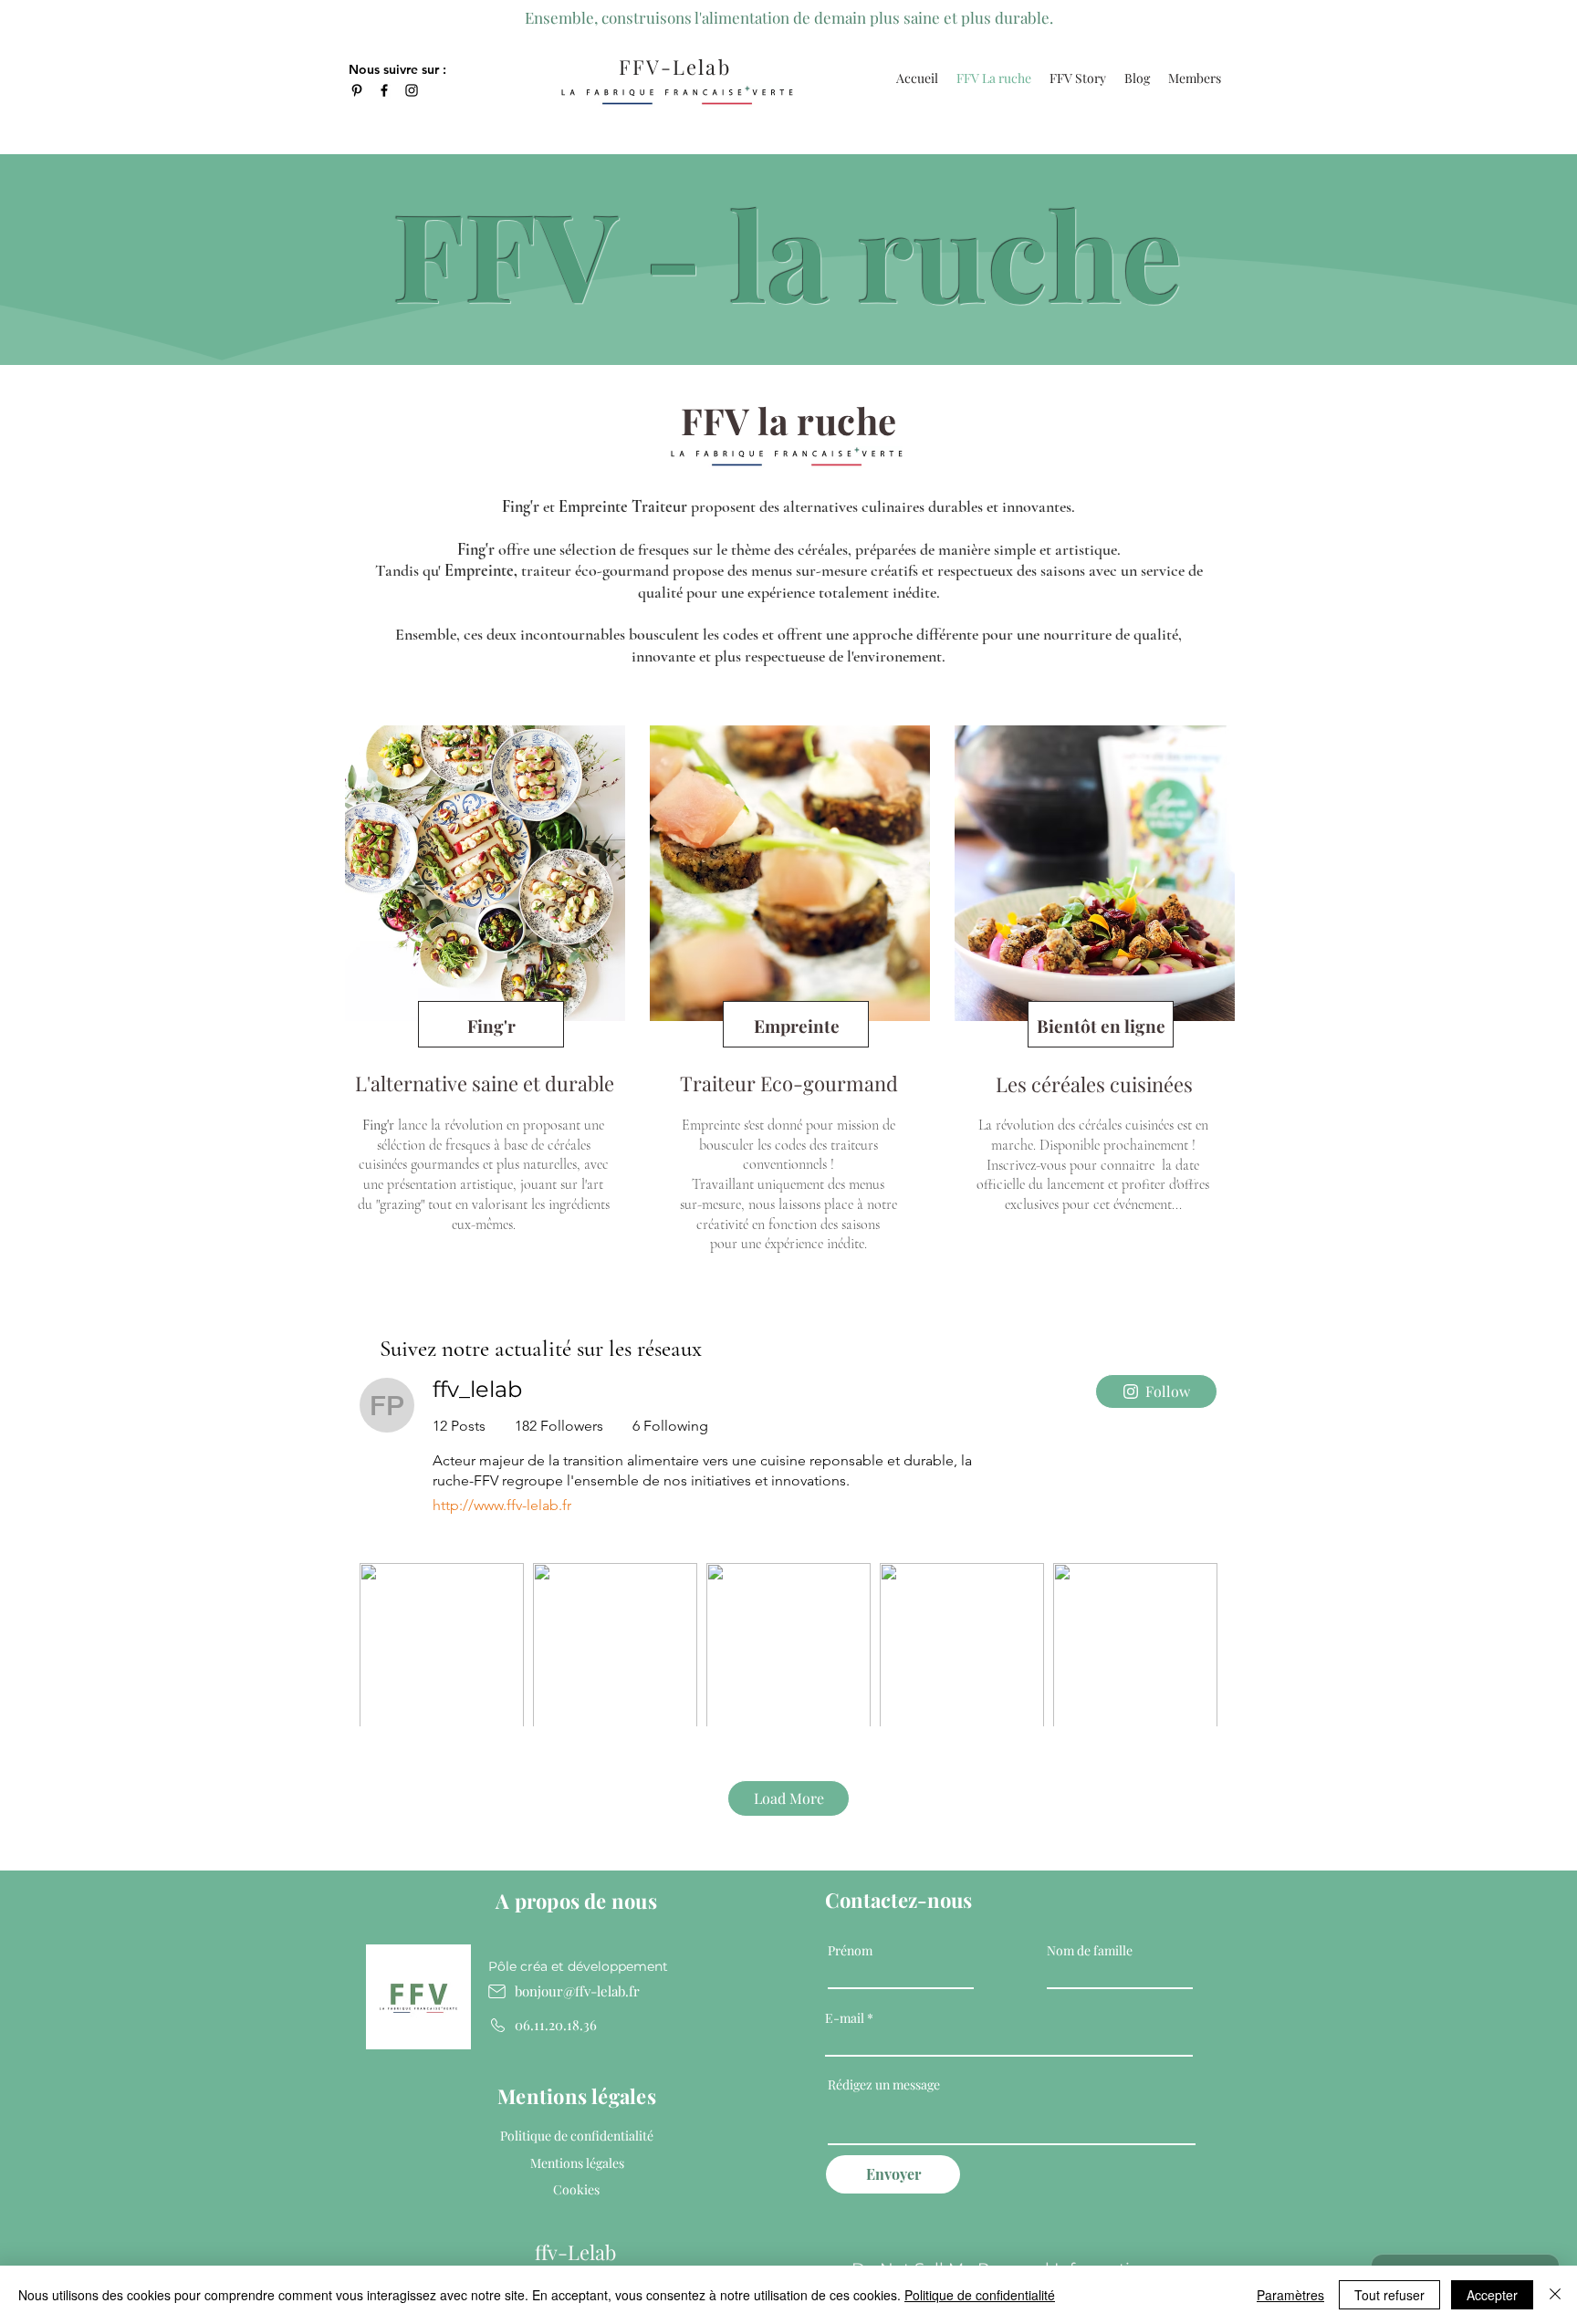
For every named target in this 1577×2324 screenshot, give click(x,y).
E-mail (845, 2018)
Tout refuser (1389, 2295)
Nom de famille (1090, 1951)
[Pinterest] (357, 90)
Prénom (850, 1951)
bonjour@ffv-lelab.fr (577, 1991)
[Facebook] (384, 90)
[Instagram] (412, 90)
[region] (483, 1003)
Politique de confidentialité (980, 2295)
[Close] (1555, 2295)
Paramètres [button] (1290, 2295)
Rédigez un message (884, 2085)
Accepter (1492, 2295)
